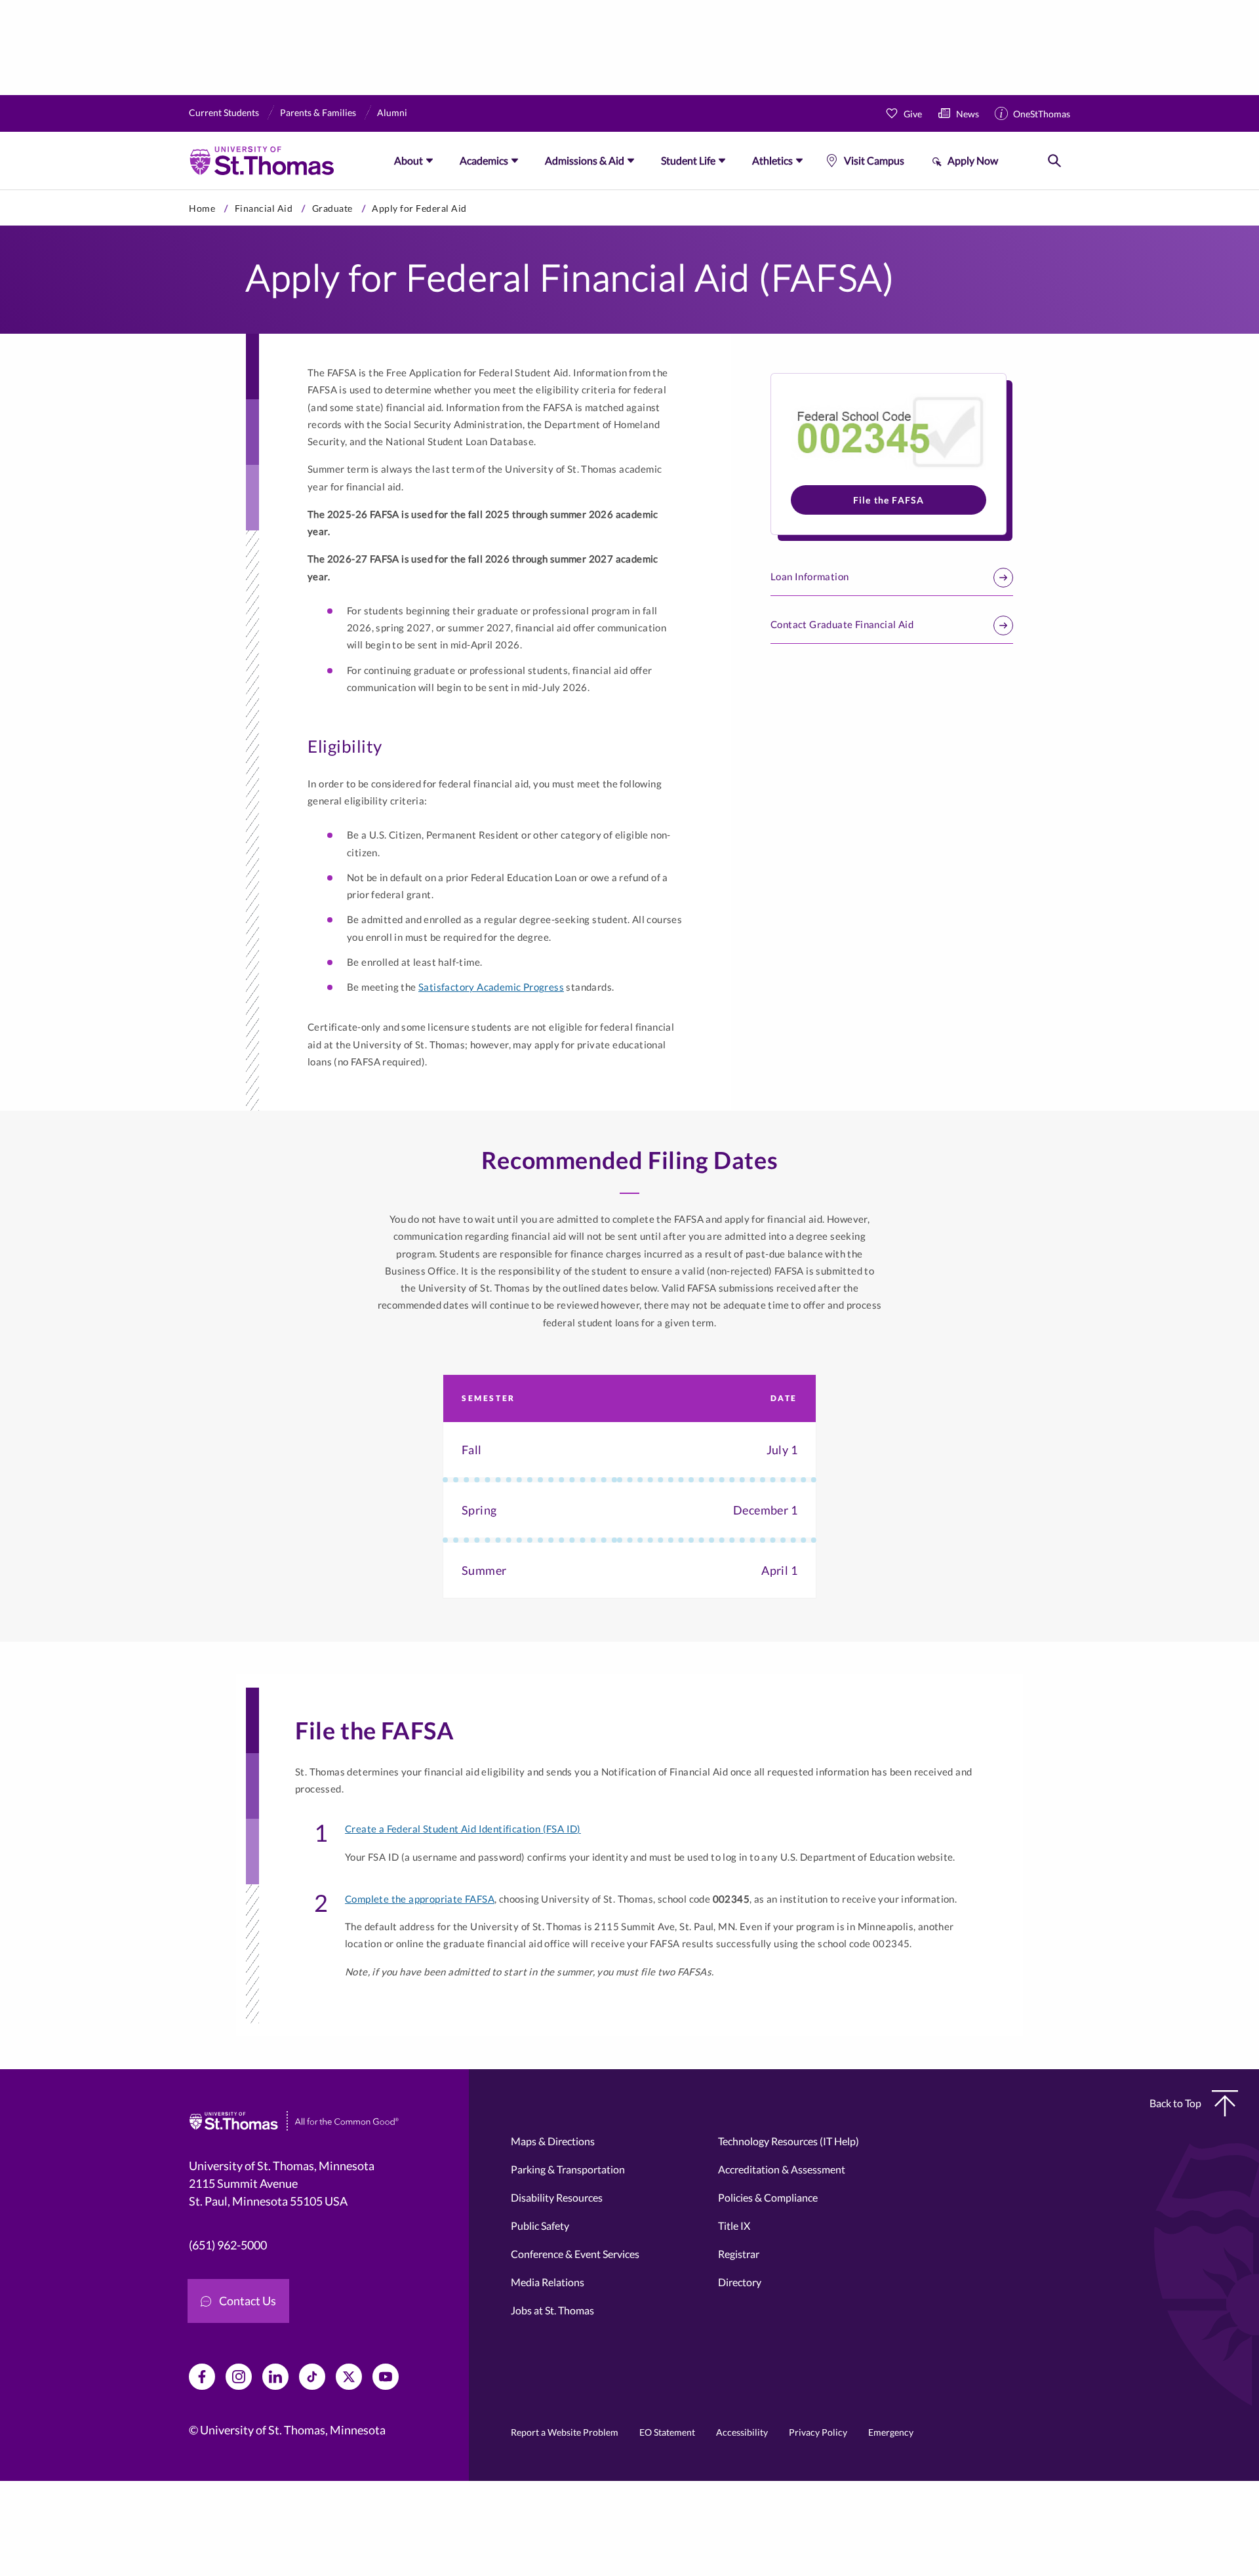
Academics (484, 160)
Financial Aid (264, 208)
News (968, 114)
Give (913, 114)
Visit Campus (874, 160)
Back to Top (1175, 2103)
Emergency (891, 2432)
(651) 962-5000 (228, 2245)
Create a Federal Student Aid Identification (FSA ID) (463, 1829)
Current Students (224, 112)
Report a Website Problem (565, 2432)
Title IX (734, 2226)
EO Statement (667, 2432)
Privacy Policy (818, 2432)
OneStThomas (1042, 114)
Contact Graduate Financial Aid (842, 624)
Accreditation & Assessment (782, 2169)
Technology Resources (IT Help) (789, 2141)
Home (202, 208)
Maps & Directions (553, 2141)
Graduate (332, 208)
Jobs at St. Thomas (552, 2310)
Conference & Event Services (575, 2254)
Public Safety (540, 2226)
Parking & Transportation (568, 2169)
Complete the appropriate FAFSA (420, 1899)
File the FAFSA (889, 500)
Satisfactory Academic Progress (491, 987)
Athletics (772, 160)
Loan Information (809, 576)
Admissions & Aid (585, 160)
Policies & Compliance (768, 2197)
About (409, 160)
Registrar (739, 2254)
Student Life (688, 160)
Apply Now (973, 160)
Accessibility (742, 2432)
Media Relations (548, 2282)
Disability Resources (557, 2197)
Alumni (392, 112)
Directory (740, 2282)
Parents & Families (318, 112)
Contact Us (248, 2301)
